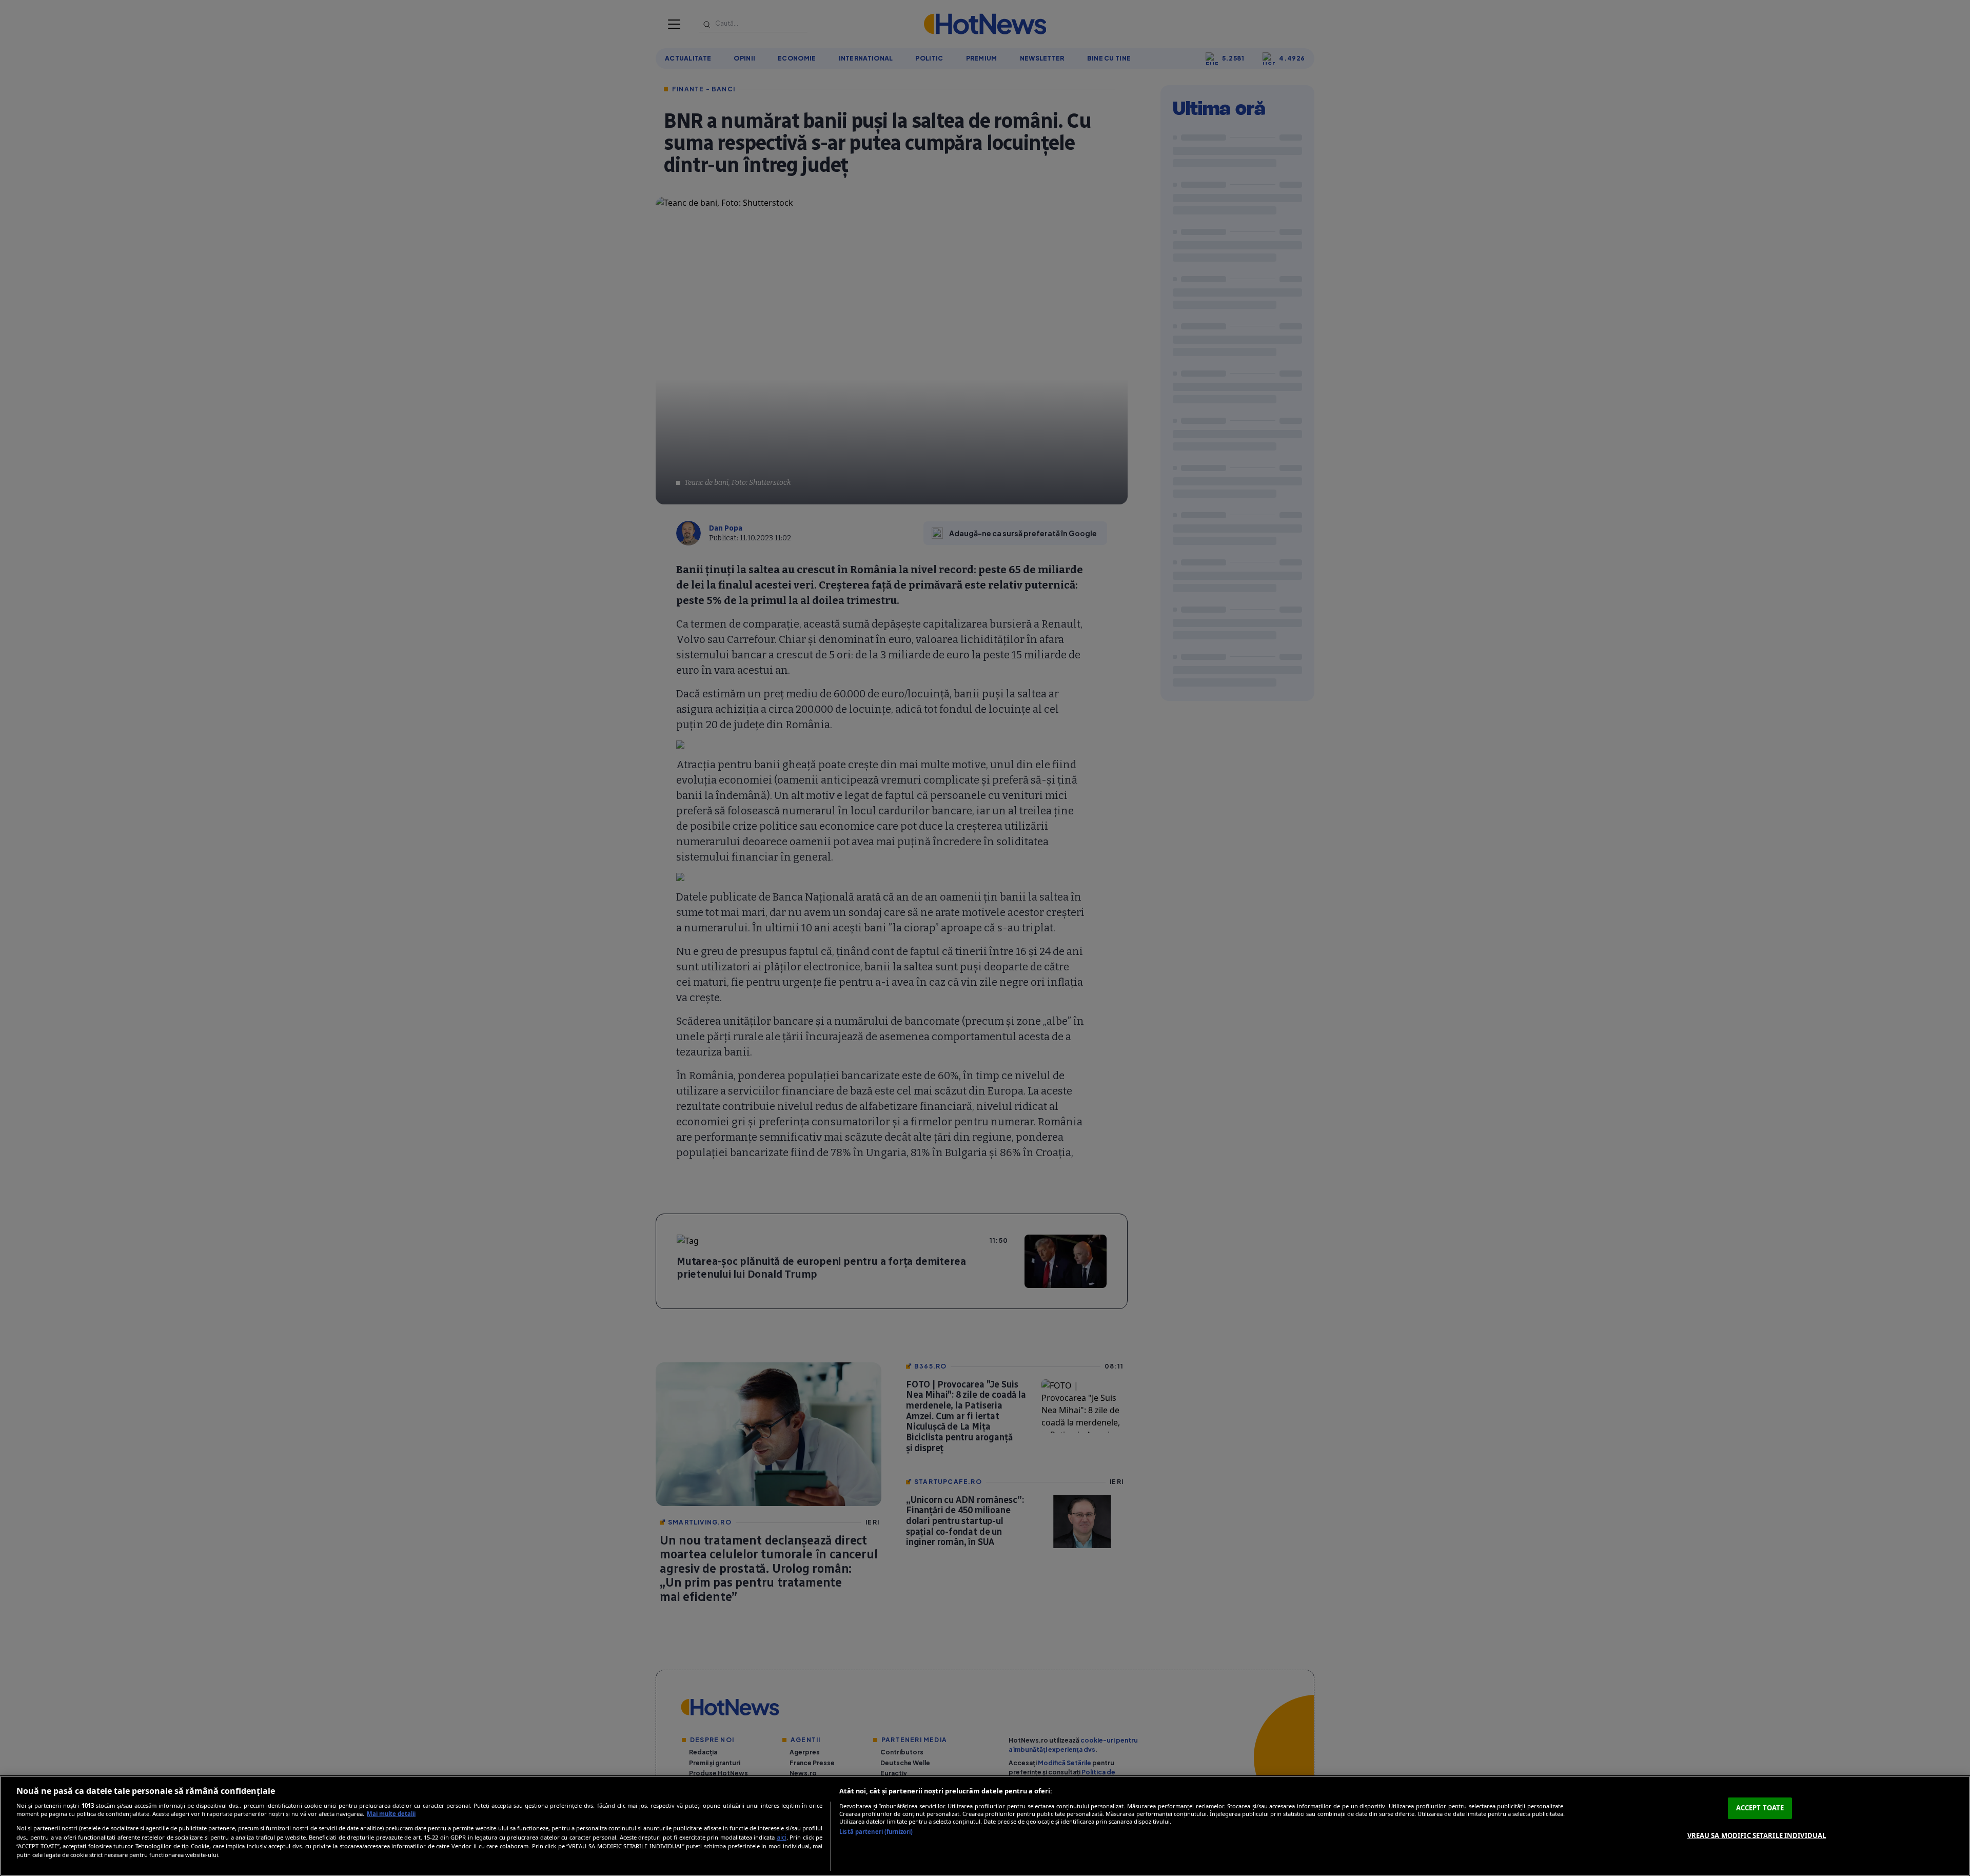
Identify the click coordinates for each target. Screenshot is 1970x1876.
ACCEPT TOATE (1760, 1808)
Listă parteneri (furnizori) (876, 1832)
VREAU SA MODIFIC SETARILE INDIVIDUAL (1757, 1835)
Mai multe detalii (391, 1814)
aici (782, 1837)
